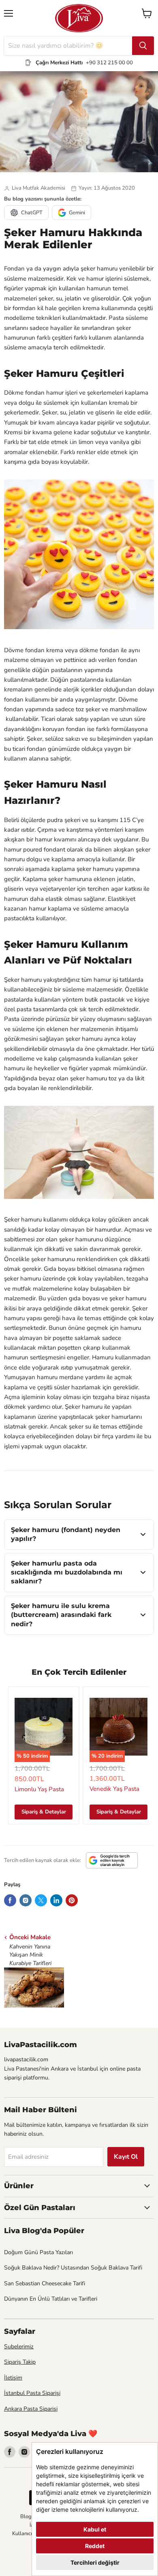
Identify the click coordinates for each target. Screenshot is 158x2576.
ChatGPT (32, 213)
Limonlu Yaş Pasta (39, 1789)
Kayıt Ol (126, 2157)
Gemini (77, 213)
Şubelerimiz (19, 2347)
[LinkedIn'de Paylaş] (56, 1900)
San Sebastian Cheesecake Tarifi (45, 2283)
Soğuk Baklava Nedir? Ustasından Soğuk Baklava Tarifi (73, 2268)
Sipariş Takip (20, 2362)
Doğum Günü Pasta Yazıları (38, 2252)
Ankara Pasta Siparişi (31, 2409)
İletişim (13, 2378)
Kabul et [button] (95, 2529)
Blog (26, 2517)
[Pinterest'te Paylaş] (72, 1900)
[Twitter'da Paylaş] (41, 1900)
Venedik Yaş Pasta (114, 1789)
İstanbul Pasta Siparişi (32, 2393)
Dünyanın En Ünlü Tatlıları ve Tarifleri (51, 2299)
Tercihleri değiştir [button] (95, 2562)
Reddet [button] (95, 2546)
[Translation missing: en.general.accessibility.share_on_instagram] (26, 1900)
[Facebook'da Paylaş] (10, 1900)
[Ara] (143, 46)
